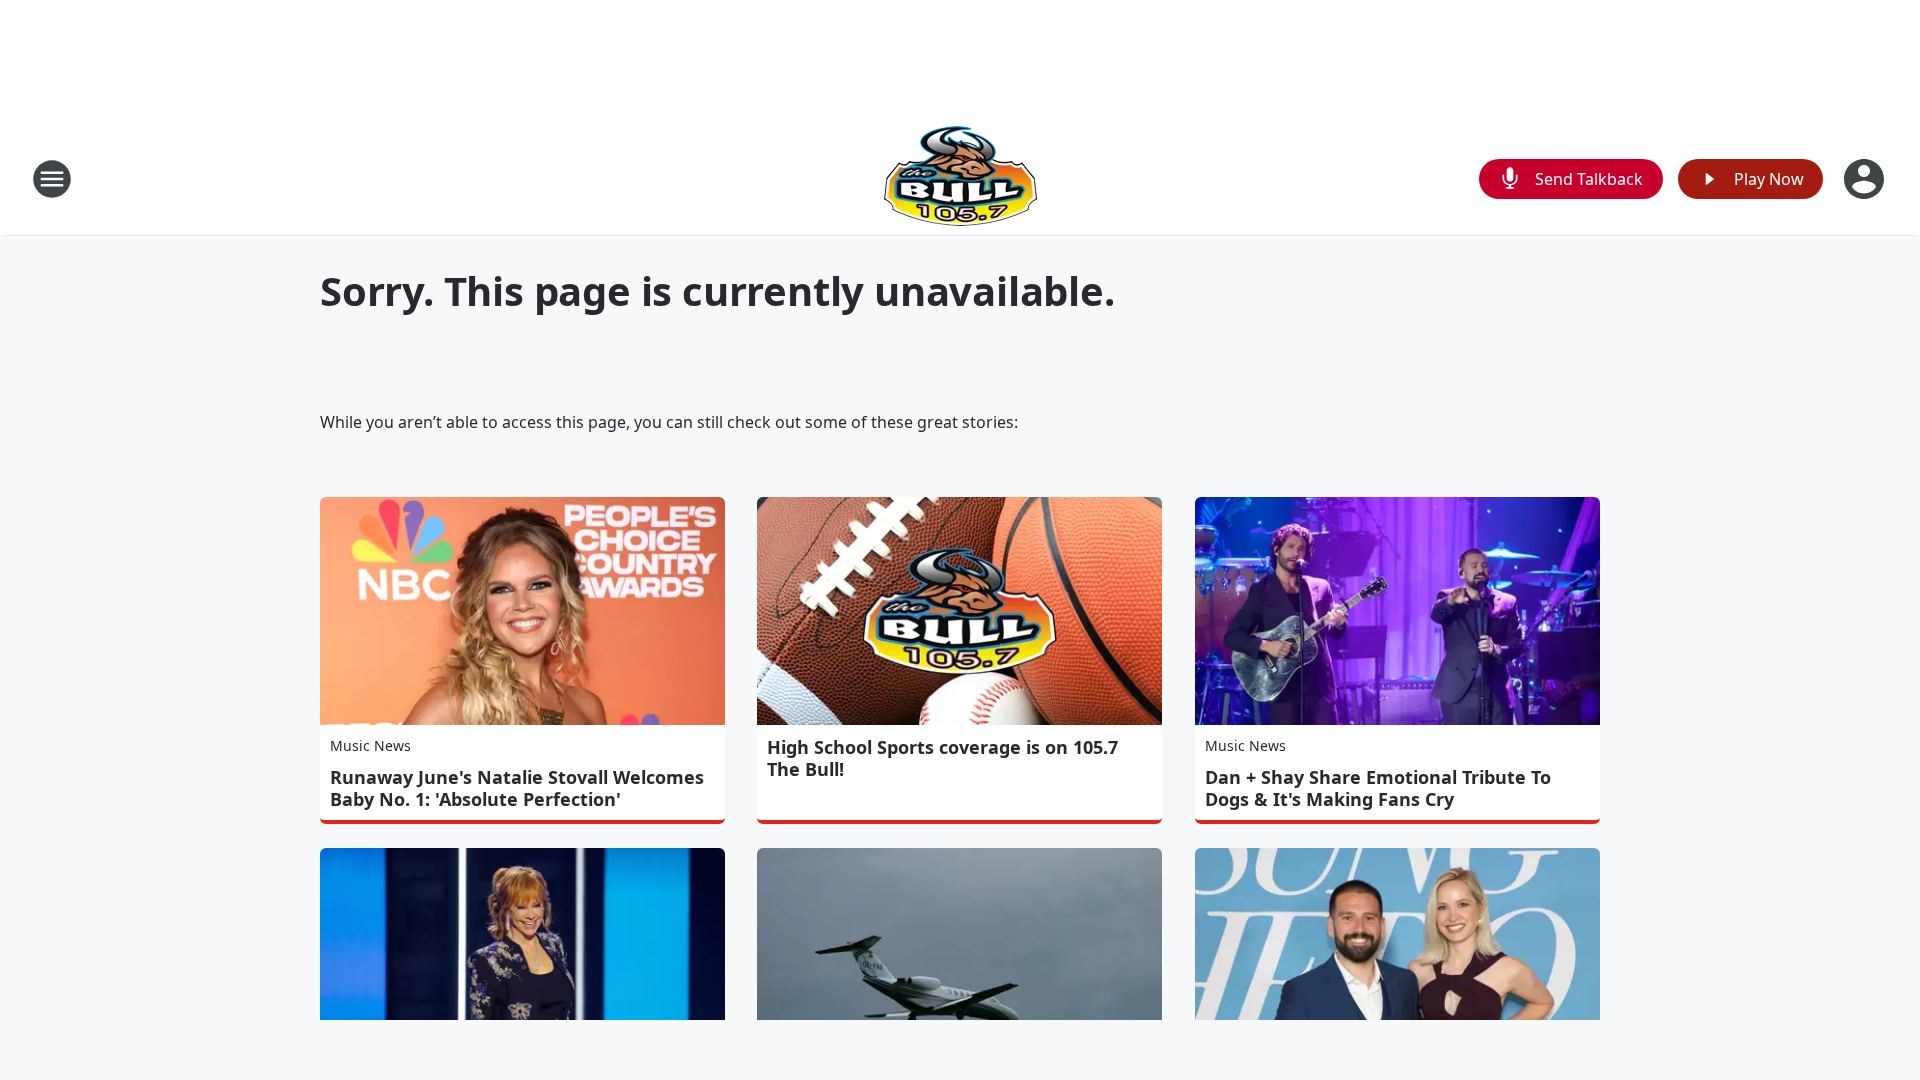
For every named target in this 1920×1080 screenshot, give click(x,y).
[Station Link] (960, 178)
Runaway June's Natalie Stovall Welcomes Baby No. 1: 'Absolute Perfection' (517, 788)
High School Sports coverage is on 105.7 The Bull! (942, 758)
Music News (370, 745)
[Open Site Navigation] (52, 179)
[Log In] (1866, 179)
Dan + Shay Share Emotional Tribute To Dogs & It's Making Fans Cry (1378, 788)
